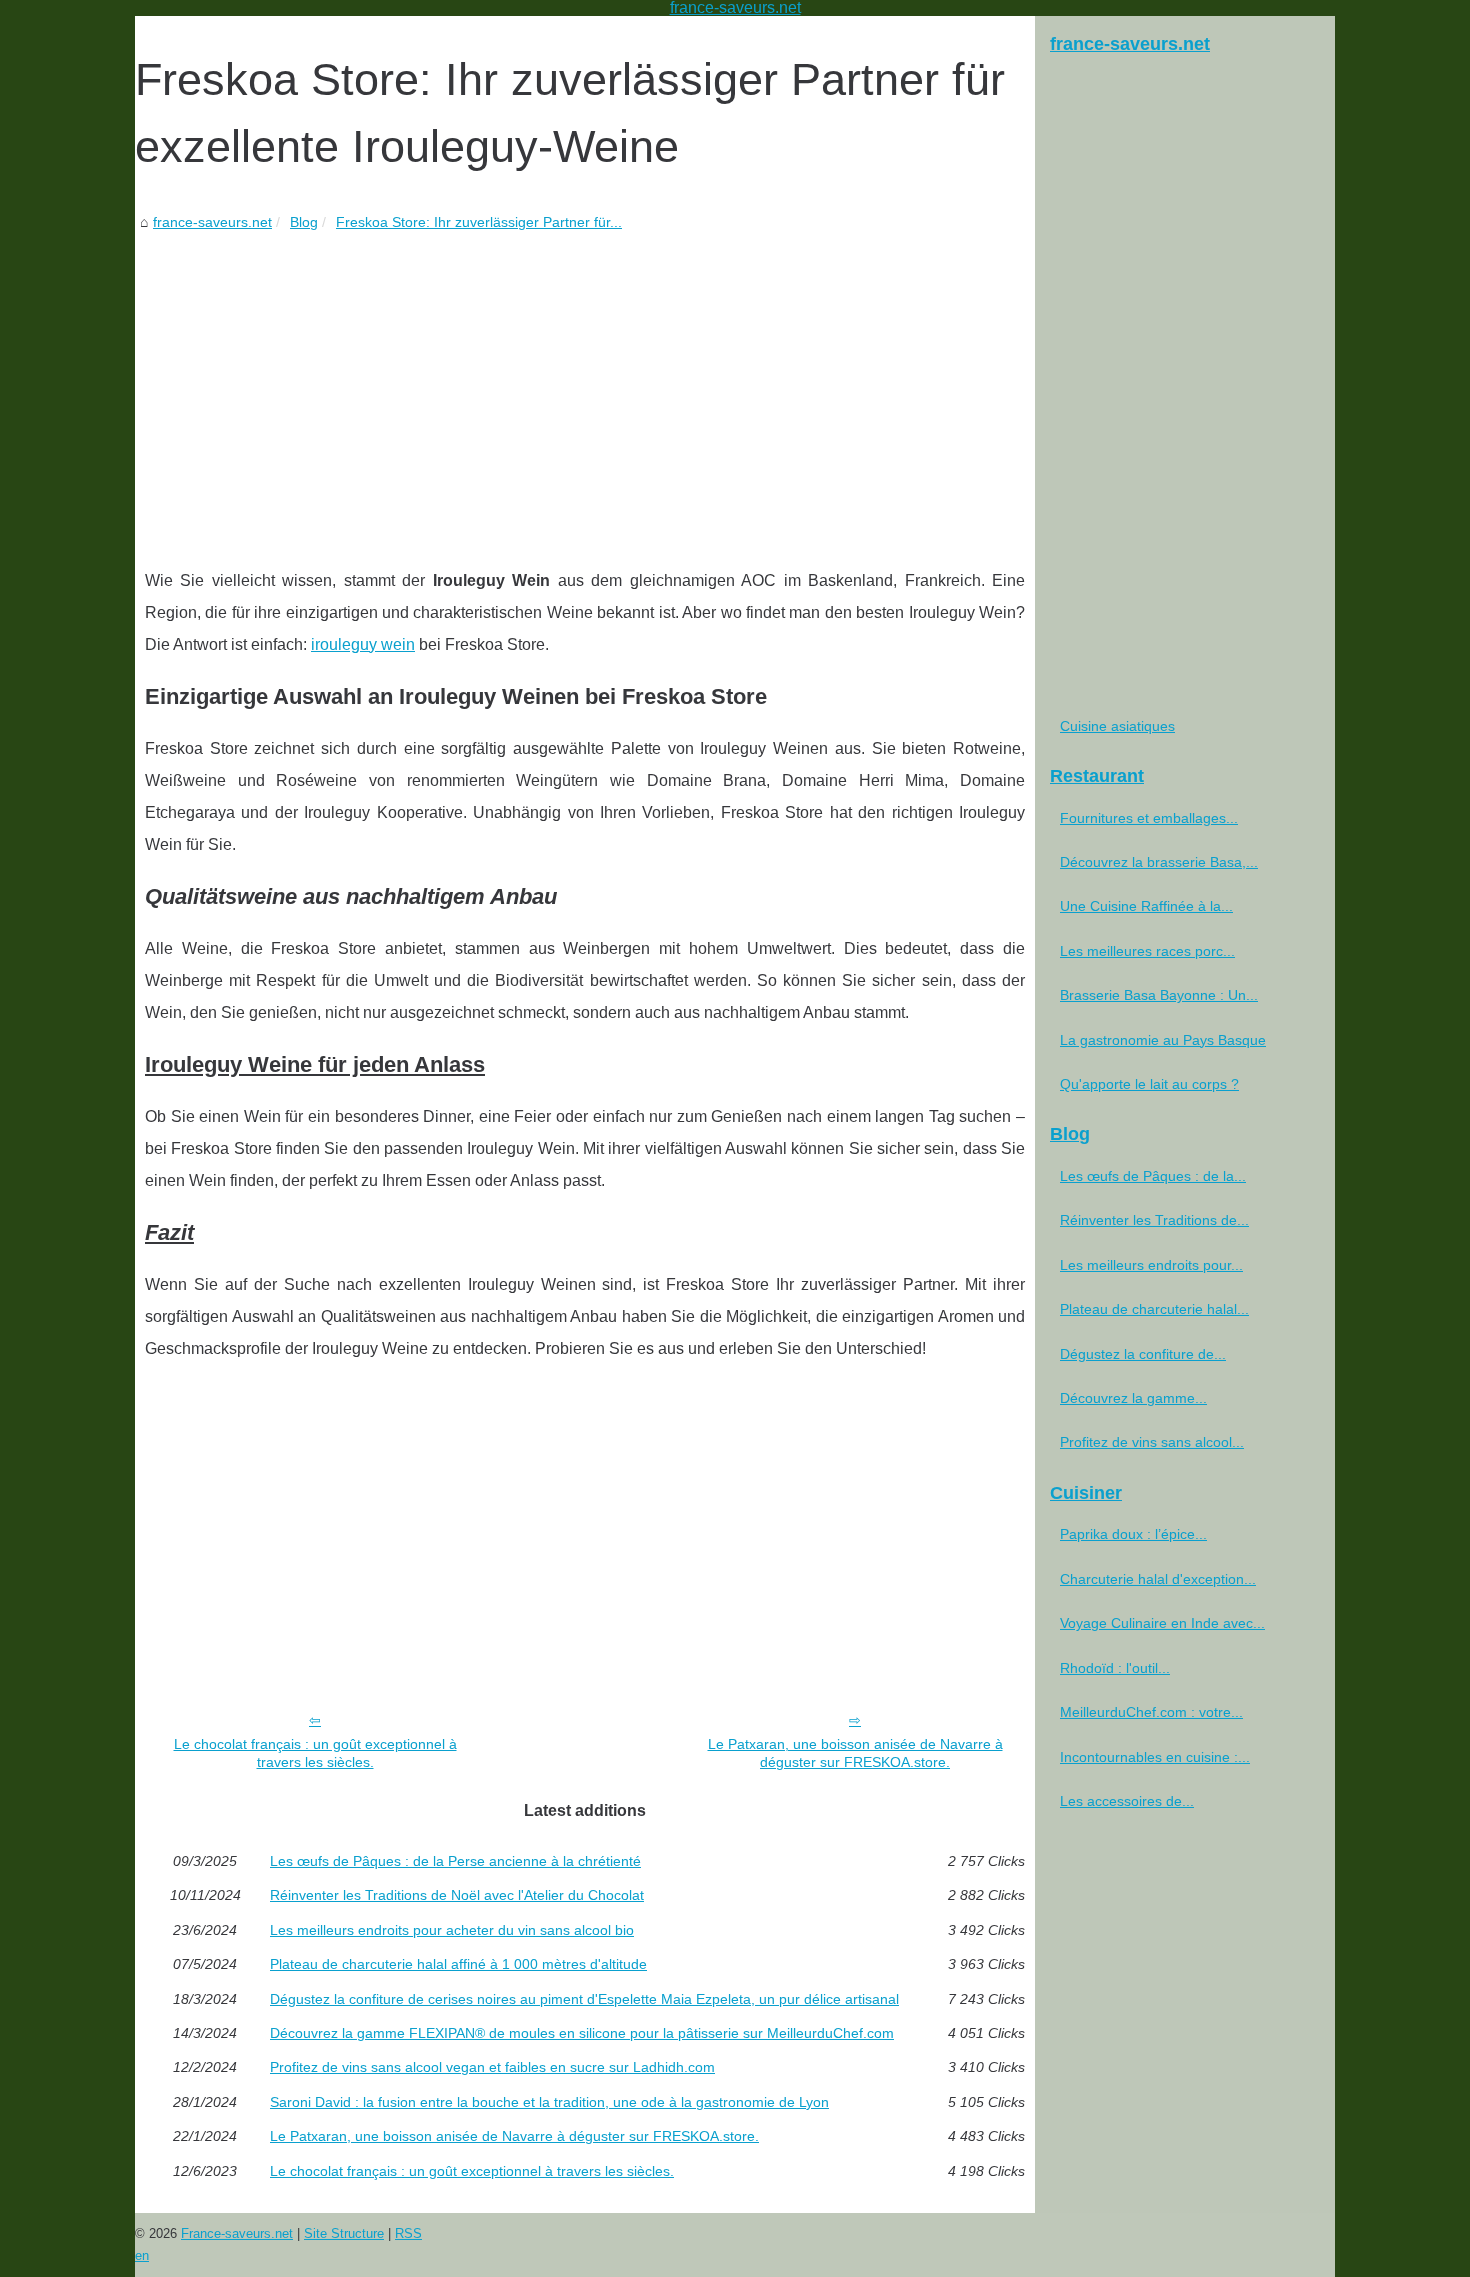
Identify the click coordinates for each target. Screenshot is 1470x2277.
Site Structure (344, 2233)
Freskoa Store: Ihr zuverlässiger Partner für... (479, 222)
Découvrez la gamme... (1133, 1398)
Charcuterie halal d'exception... (1158, 1579)
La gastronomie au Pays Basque (1163, 1040)
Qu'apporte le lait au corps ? (1149, 1084)
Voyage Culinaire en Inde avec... (1162, 1623)
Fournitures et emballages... (1149, 818)
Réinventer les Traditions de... (1154, 1220)
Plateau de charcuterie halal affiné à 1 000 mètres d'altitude (458, 1964)
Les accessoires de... (1127, 1801)
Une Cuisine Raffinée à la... (1146, 906)
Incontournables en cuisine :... (1155, 1757)
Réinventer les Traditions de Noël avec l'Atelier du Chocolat (457, 1895)
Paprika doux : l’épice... (1133, 1534)
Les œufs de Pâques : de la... (1153, 1176)
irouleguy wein (363, 644)
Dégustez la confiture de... (1143, 1354)
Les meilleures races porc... (1147, 951)
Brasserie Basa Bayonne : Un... (1159, 995)
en (142, 2255)
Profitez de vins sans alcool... (1152, 1442)
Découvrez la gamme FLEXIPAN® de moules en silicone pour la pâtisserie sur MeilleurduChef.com (582, 2033)
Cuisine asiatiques (1117, 726)
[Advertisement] (585, 385)
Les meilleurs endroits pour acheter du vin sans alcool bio (452, 1930)
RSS (408, 2233)
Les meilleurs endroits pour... (1151, 1265)
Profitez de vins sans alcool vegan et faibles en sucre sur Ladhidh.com (492, 2067)
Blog (304, 222)
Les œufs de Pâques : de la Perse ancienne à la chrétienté (455, 1861)
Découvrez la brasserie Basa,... (1159, 862)
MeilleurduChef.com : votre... (1151, 1712)
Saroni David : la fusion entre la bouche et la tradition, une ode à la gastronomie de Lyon (549, 2102)
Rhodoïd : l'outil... (1115, 1668)
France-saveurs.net (237, 2233)
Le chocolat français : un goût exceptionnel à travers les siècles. (315, 1753)
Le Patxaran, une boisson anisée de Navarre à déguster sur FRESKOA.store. (855, 1753)
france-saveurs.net (212, 222)
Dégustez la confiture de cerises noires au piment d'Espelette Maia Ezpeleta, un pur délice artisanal (584, 1999)
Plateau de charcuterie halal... (1154, 1309)
